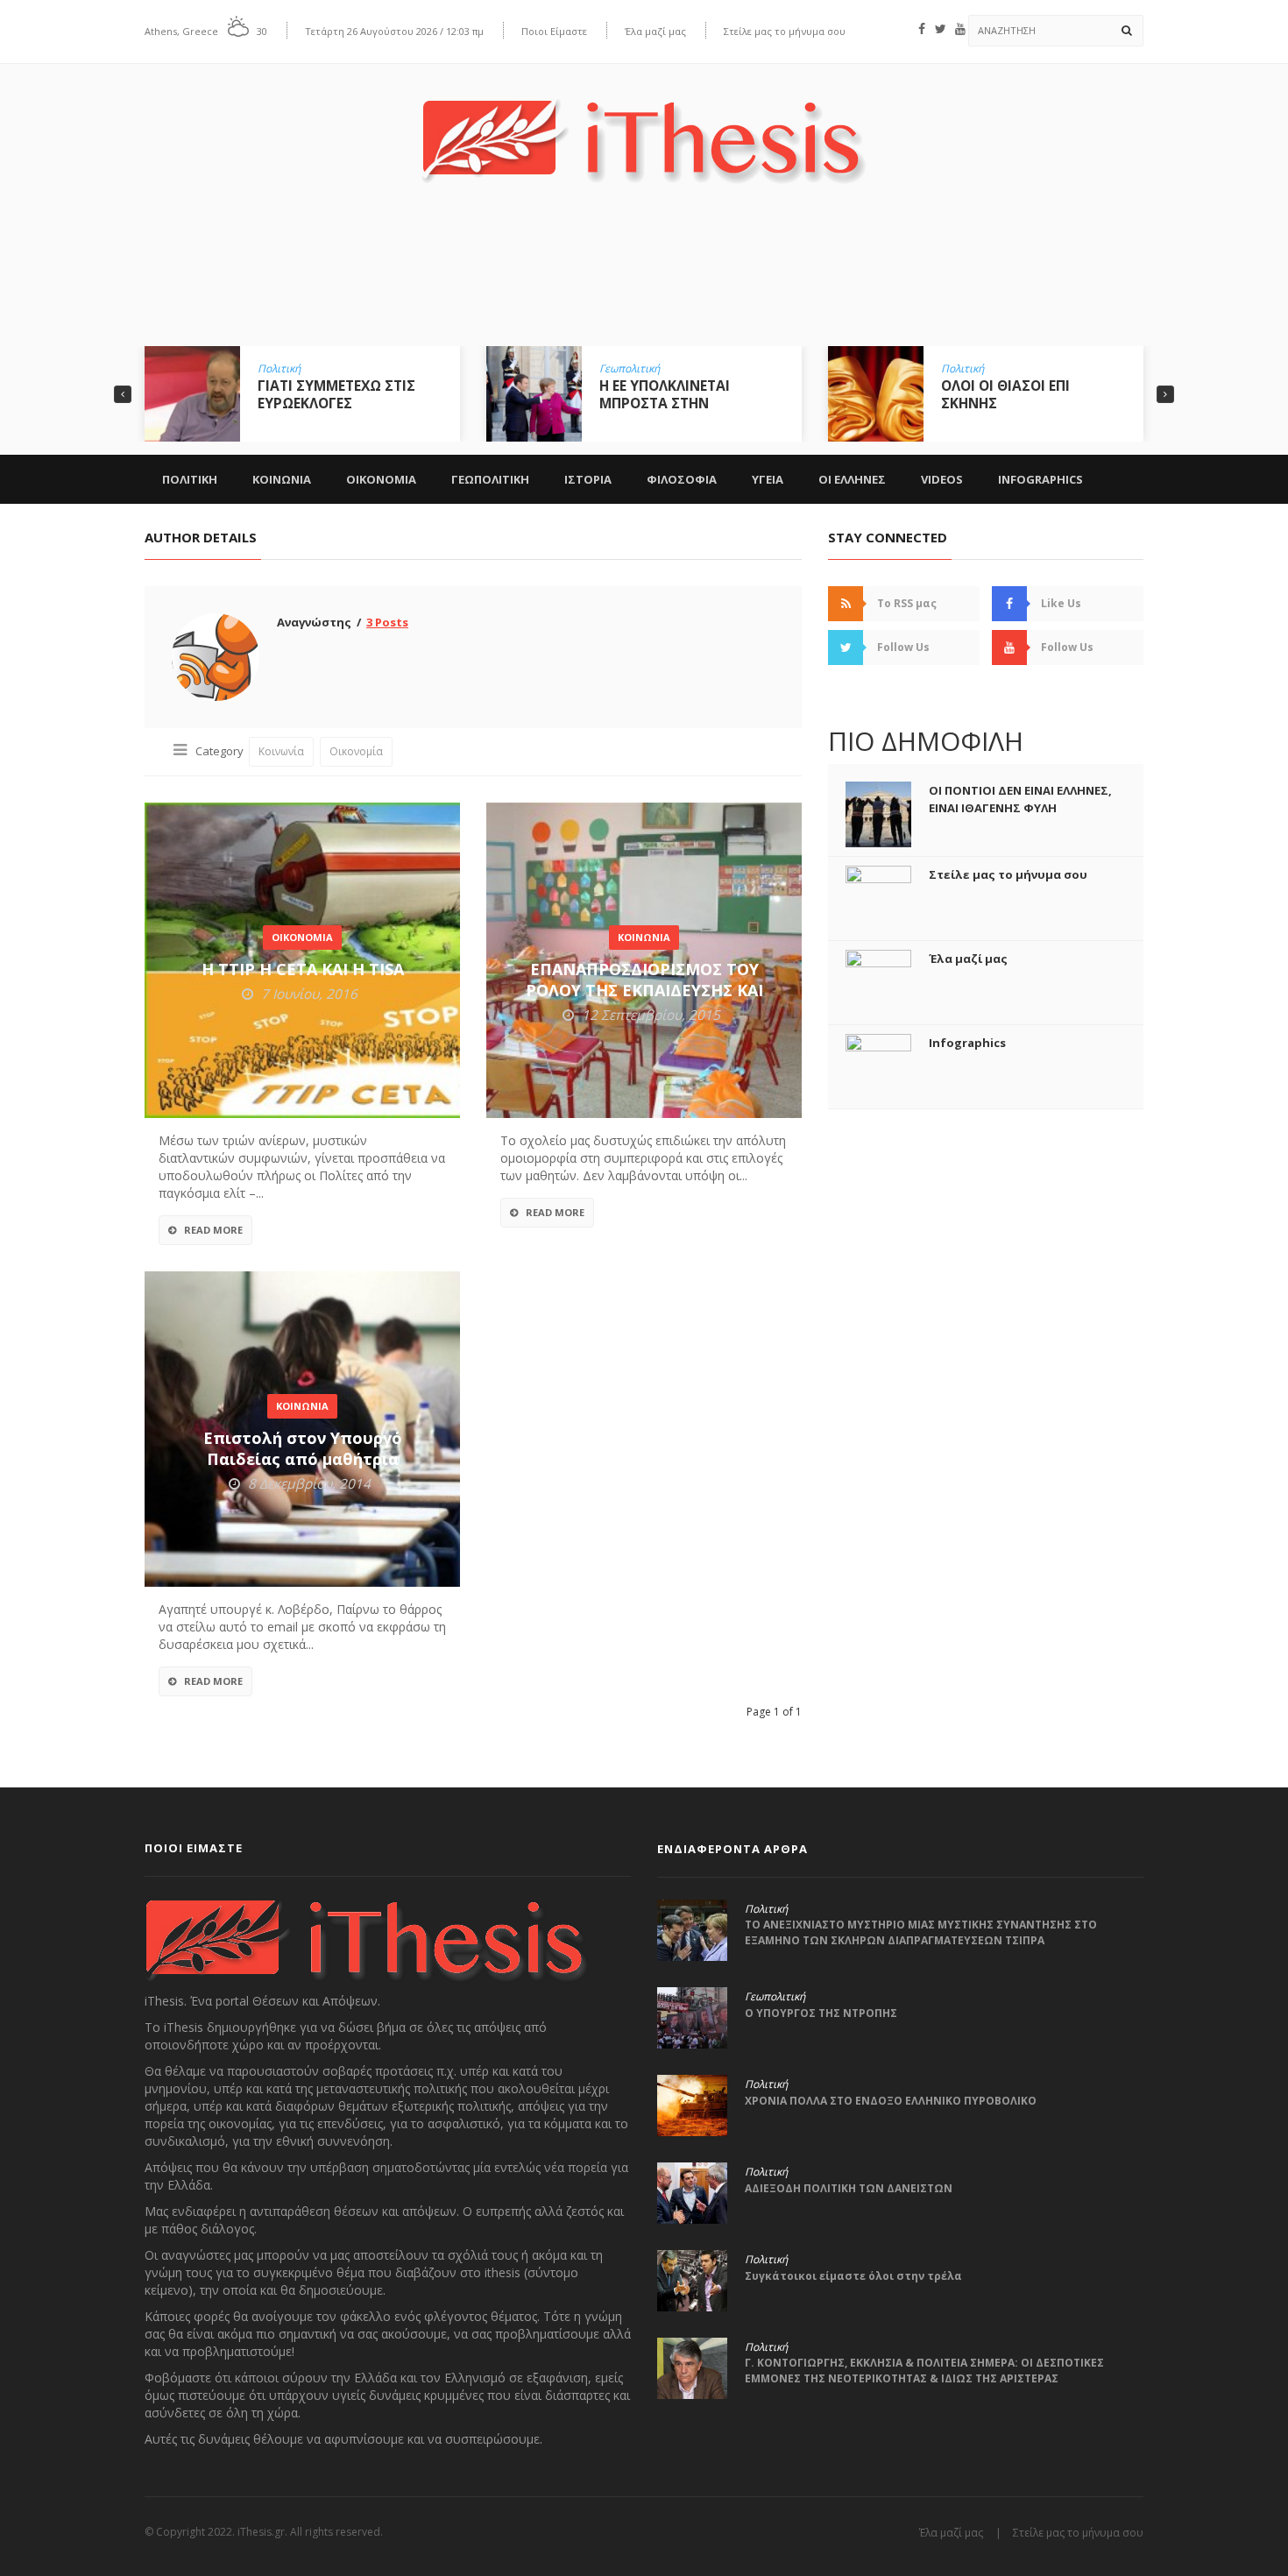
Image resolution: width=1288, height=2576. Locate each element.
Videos (942, 479)
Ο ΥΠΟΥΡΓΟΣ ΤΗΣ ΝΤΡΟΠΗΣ (821, 2013)
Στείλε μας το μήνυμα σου (785, 31)
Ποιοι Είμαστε (554, 31)
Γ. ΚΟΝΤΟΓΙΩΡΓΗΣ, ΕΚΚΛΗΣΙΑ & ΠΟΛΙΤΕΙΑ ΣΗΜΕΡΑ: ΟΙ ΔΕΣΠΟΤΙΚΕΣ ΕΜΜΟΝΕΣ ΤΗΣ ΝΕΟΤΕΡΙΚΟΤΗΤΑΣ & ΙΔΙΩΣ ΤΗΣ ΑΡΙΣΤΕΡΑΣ (924, 2371)
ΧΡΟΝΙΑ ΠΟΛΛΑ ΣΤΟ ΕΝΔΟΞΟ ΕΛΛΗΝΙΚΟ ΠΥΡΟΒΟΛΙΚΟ (891, 2101)
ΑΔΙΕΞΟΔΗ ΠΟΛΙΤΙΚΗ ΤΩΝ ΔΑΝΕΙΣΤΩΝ (849, 2188)
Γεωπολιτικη (490, 479)
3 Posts (387, 622)
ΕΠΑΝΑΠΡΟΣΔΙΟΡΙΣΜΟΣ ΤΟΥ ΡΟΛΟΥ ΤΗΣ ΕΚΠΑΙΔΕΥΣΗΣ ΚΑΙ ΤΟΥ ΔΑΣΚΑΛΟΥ (644, 990)
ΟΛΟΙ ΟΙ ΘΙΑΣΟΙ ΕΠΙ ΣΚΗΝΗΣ (664, 394)
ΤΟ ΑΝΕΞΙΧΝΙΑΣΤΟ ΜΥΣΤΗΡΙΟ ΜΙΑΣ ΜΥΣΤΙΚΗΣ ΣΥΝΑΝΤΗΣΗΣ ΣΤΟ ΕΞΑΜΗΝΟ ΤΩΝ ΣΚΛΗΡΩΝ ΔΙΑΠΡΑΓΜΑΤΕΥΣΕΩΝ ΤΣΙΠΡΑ (921, 1932)
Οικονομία (356, 751)
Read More (213, 1230)
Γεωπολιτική (288, 369)
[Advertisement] (644, 278)
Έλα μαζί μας (655, 31)
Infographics (1040, 479)
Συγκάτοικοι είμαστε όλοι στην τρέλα (853, 2276)
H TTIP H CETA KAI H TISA (303, 969)
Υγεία (954, 369)
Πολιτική (621, 369)
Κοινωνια (282, 479)
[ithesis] (644, 128)
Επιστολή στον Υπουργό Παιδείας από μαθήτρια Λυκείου (303, 1459)
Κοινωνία (281, 751)
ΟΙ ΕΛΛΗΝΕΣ (852, 479)
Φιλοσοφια (682, 479)
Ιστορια (588, 479)
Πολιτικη (190, 479)
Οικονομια (381, 479)
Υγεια (768, 479)
